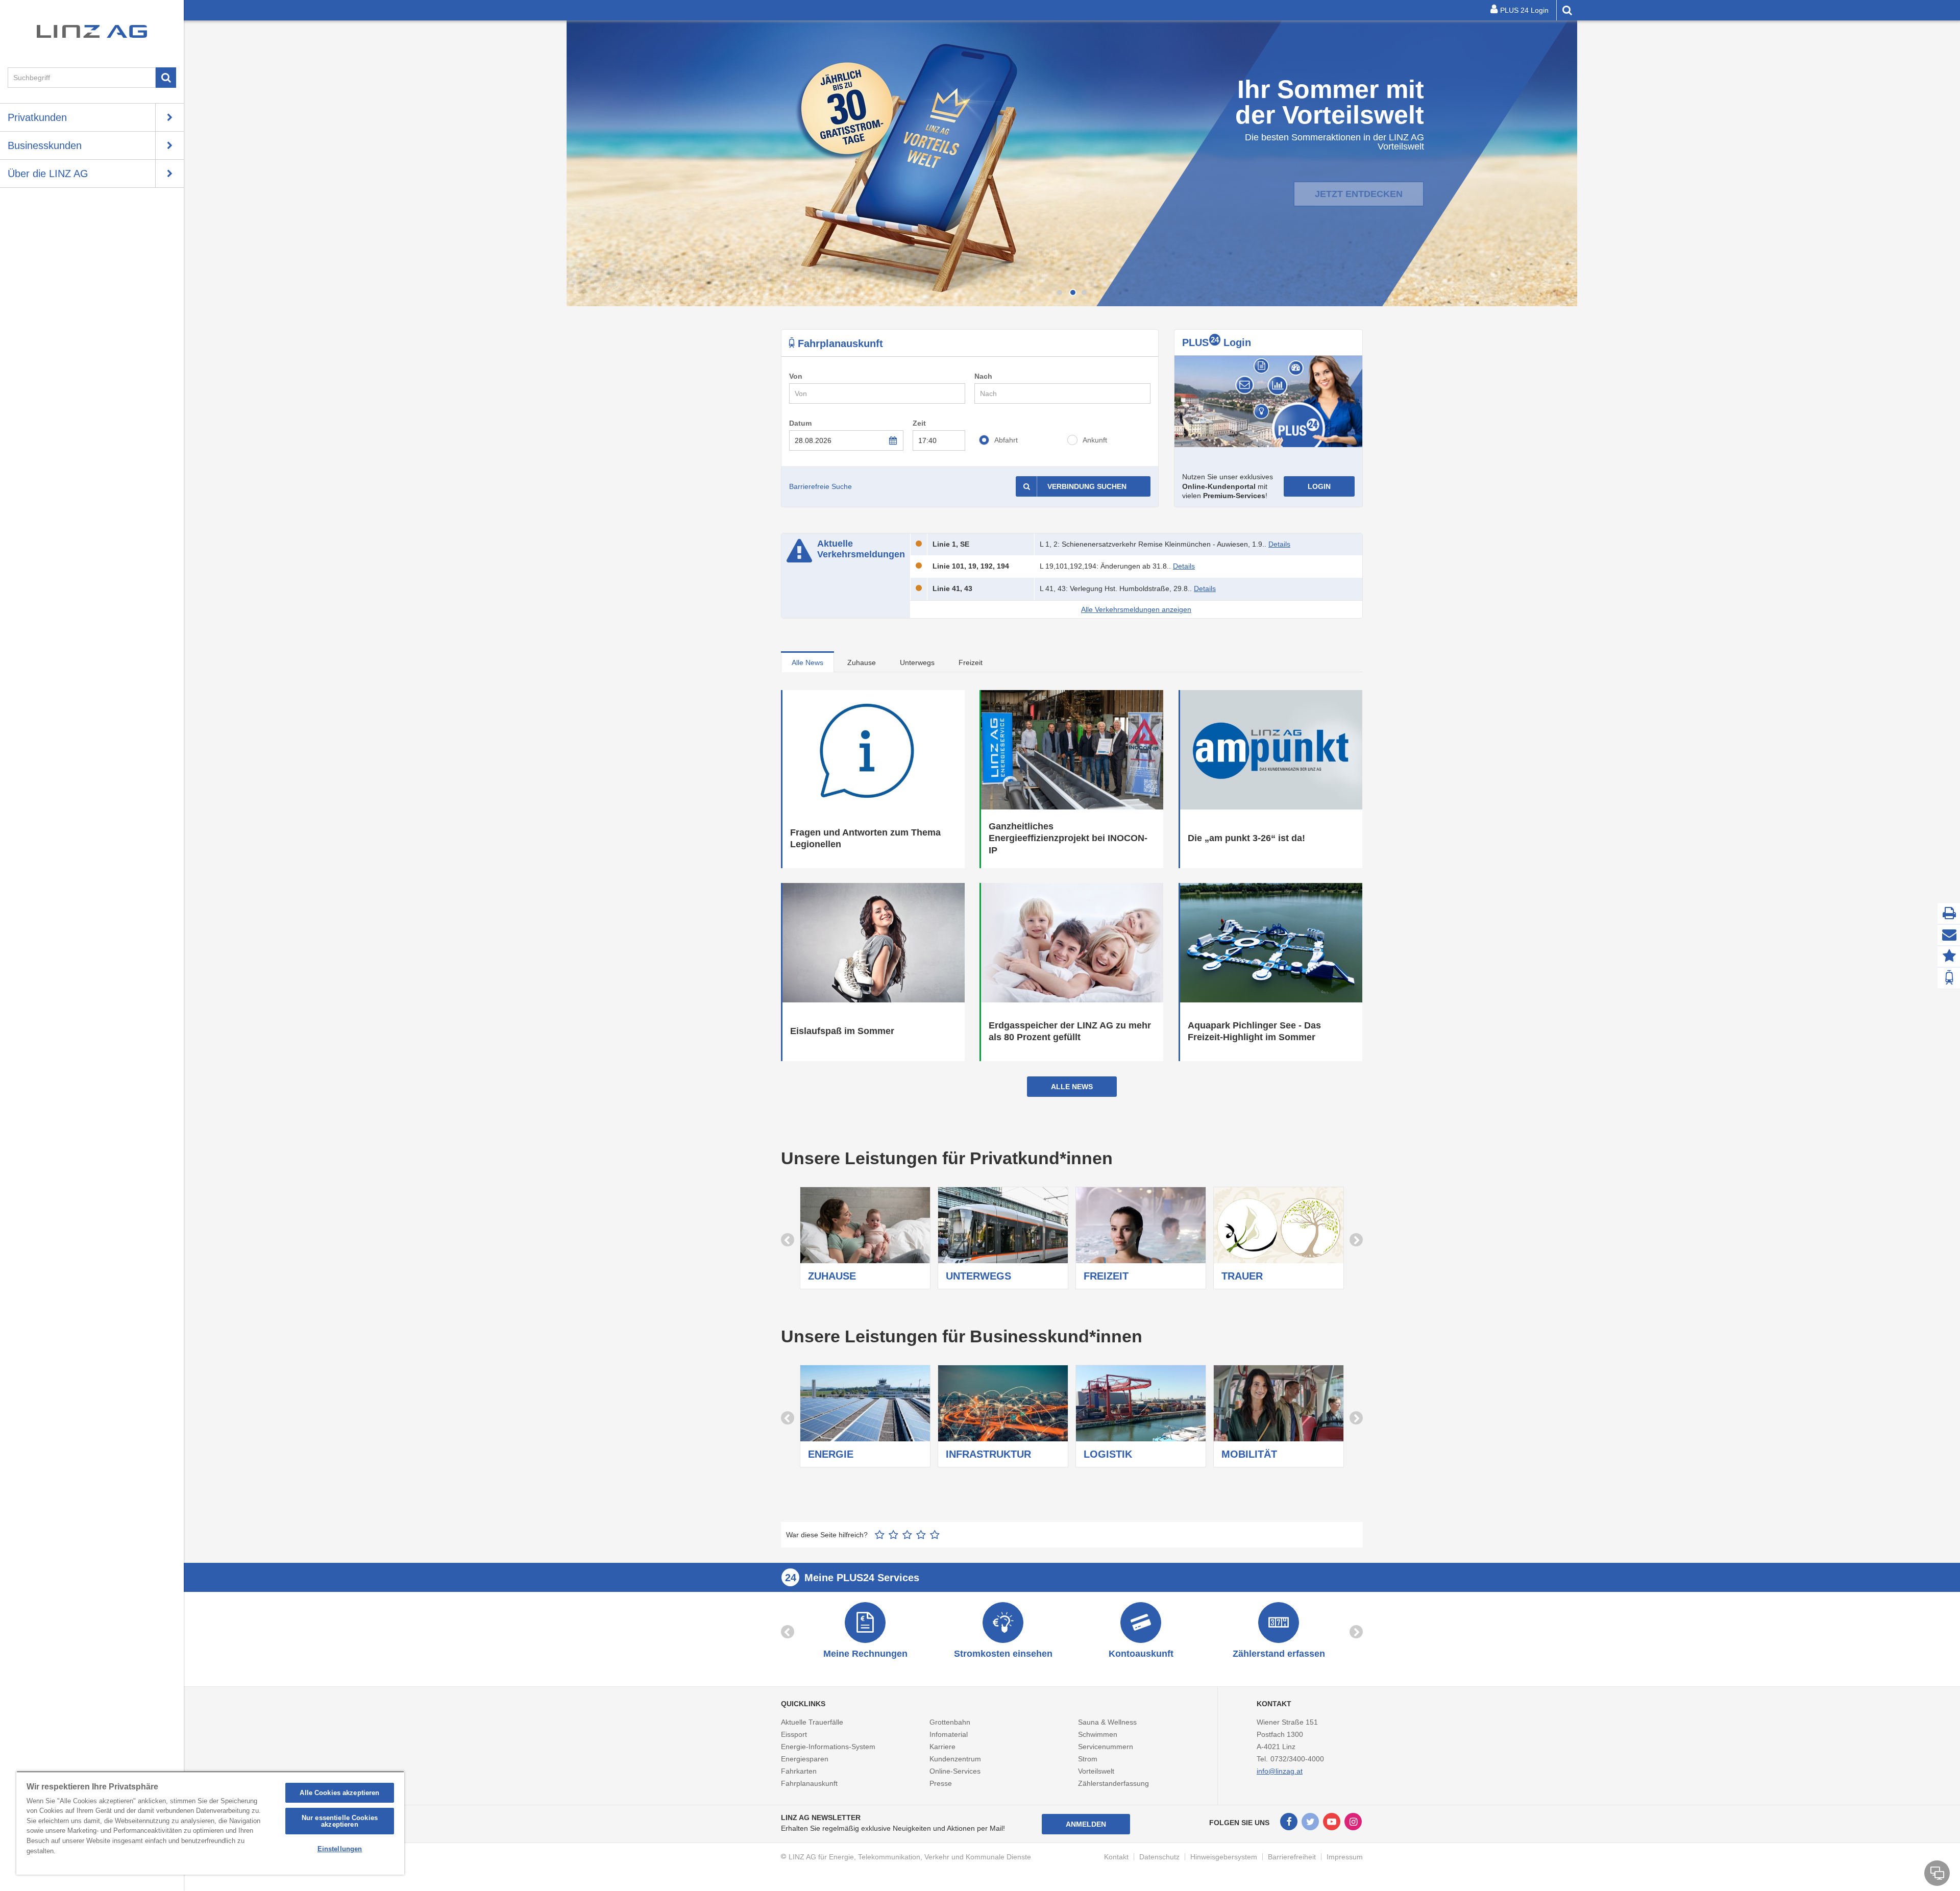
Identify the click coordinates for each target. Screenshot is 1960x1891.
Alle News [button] (807, 662)
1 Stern (880, 1535)
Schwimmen (1098, 1734)
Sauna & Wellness (1107, 1722)
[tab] (807, 662)
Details (1279, 544)
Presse (941, 1783)
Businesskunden (45, 145)
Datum (800, 423)
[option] (1072, 163)
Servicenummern (1106, 1747)
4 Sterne (921, 1535)
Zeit (919, 423)
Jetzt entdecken (1359, 182)
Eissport (794, 1734)
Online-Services (955, 1771)
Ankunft (1095, 440)
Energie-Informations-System (828, 1747)
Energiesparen (805, 1759)
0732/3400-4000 (1297, 1759)
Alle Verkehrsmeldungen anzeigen (1136, 609)
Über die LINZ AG (48, 174)
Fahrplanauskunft (809, 1783)
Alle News (1072, 1087)
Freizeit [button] (971, 662)
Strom (1088, 1759)
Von (796, 376)
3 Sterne (907, 1535)
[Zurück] (577, 163)
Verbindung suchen (1087, 486)
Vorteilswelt (1096, 1771)
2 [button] (1072, 292)
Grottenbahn (950, 1722)
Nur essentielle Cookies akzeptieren (340, 1821)
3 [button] (1084, 292)
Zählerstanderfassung (1113, 1783)
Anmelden (1086, 1824)
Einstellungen (340, 1849)
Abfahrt (1006, 440)
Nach (983, 376)
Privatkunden (37, 117)
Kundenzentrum (955, 1759)
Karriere (942, 1747)
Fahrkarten (799, 1771)
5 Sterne (935, 1535)
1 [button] (1060, 292)
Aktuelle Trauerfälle (812, 1722)
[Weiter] (1567, 163)
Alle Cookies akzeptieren (339, 1793)
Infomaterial (949, 1734)
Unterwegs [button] (917, 662)
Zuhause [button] (862, 662)
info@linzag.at (1280, 1771)
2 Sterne (893, 1535)
